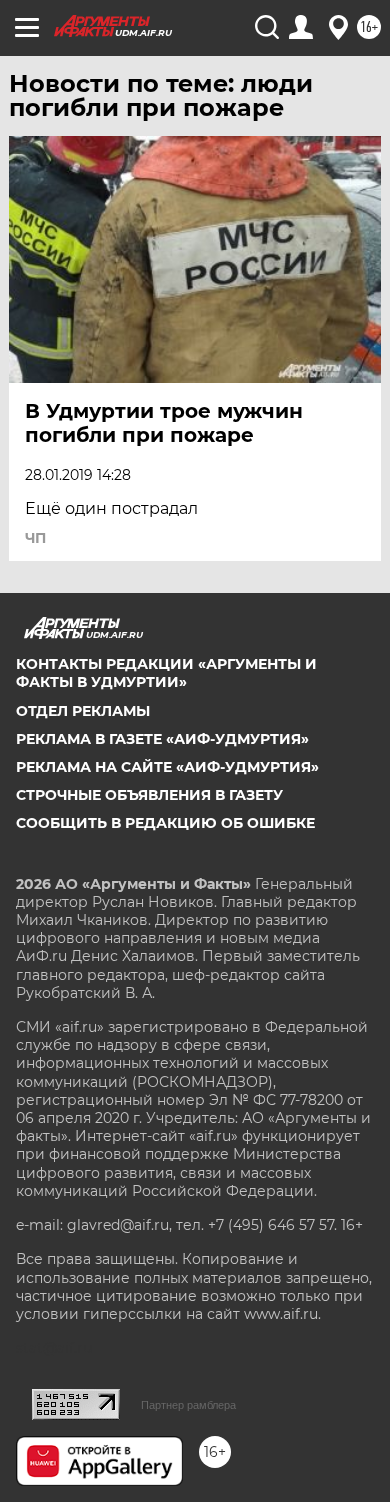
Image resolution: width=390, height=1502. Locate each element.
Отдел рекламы (83, 711)
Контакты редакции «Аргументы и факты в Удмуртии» (166, 673)
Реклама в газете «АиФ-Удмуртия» (162, 739)
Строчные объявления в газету (149, 795)
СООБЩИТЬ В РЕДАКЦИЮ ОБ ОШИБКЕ (165, 823)
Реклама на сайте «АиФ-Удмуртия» (167, 767)
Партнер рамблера (188, 1405)
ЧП (35, 538)
